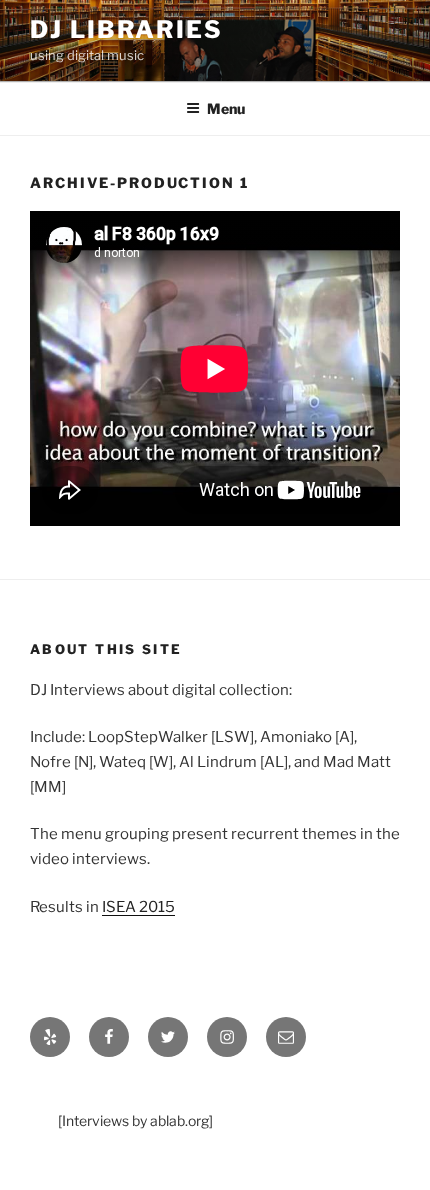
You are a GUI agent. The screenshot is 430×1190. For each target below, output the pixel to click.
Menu (226, 108)
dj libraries (126, 29)
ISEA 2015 (138, 907)
